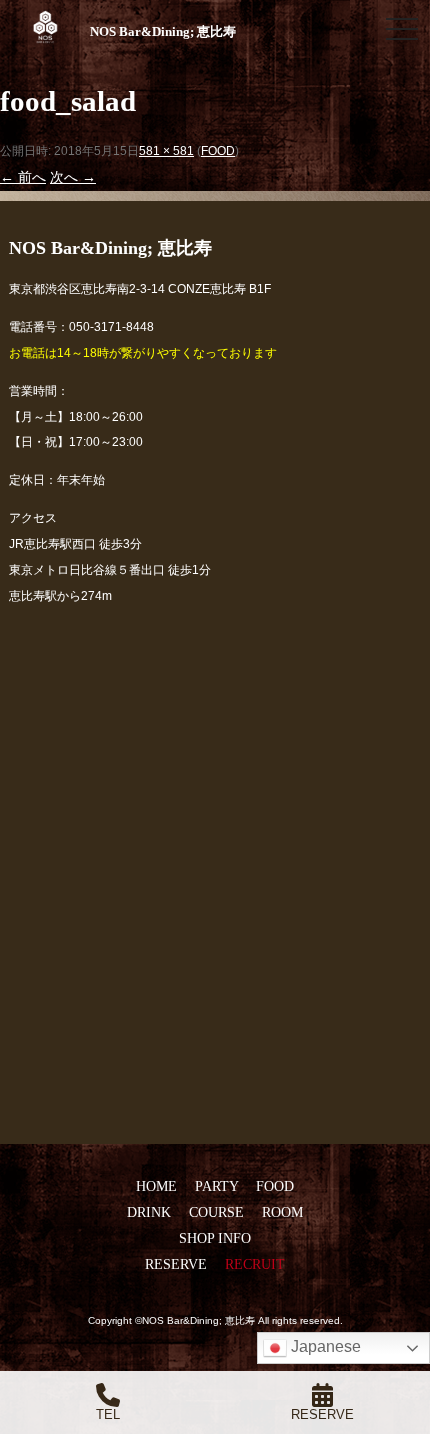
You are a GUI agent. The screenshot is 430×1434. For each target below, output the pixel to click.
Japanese (324, 1346)
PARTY (216, 1186)
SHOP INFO (215, 1238)
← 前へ (23, 177)
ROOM (282, 1212)
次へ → (73, 177)
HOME (156, 1186)
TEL (108, 1414)
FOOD (218, 151)
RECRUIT (255, 1264)
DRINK (149, 1212)
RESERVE (176, 1264)
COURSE (216, 1212)
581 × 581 (166, 151)
